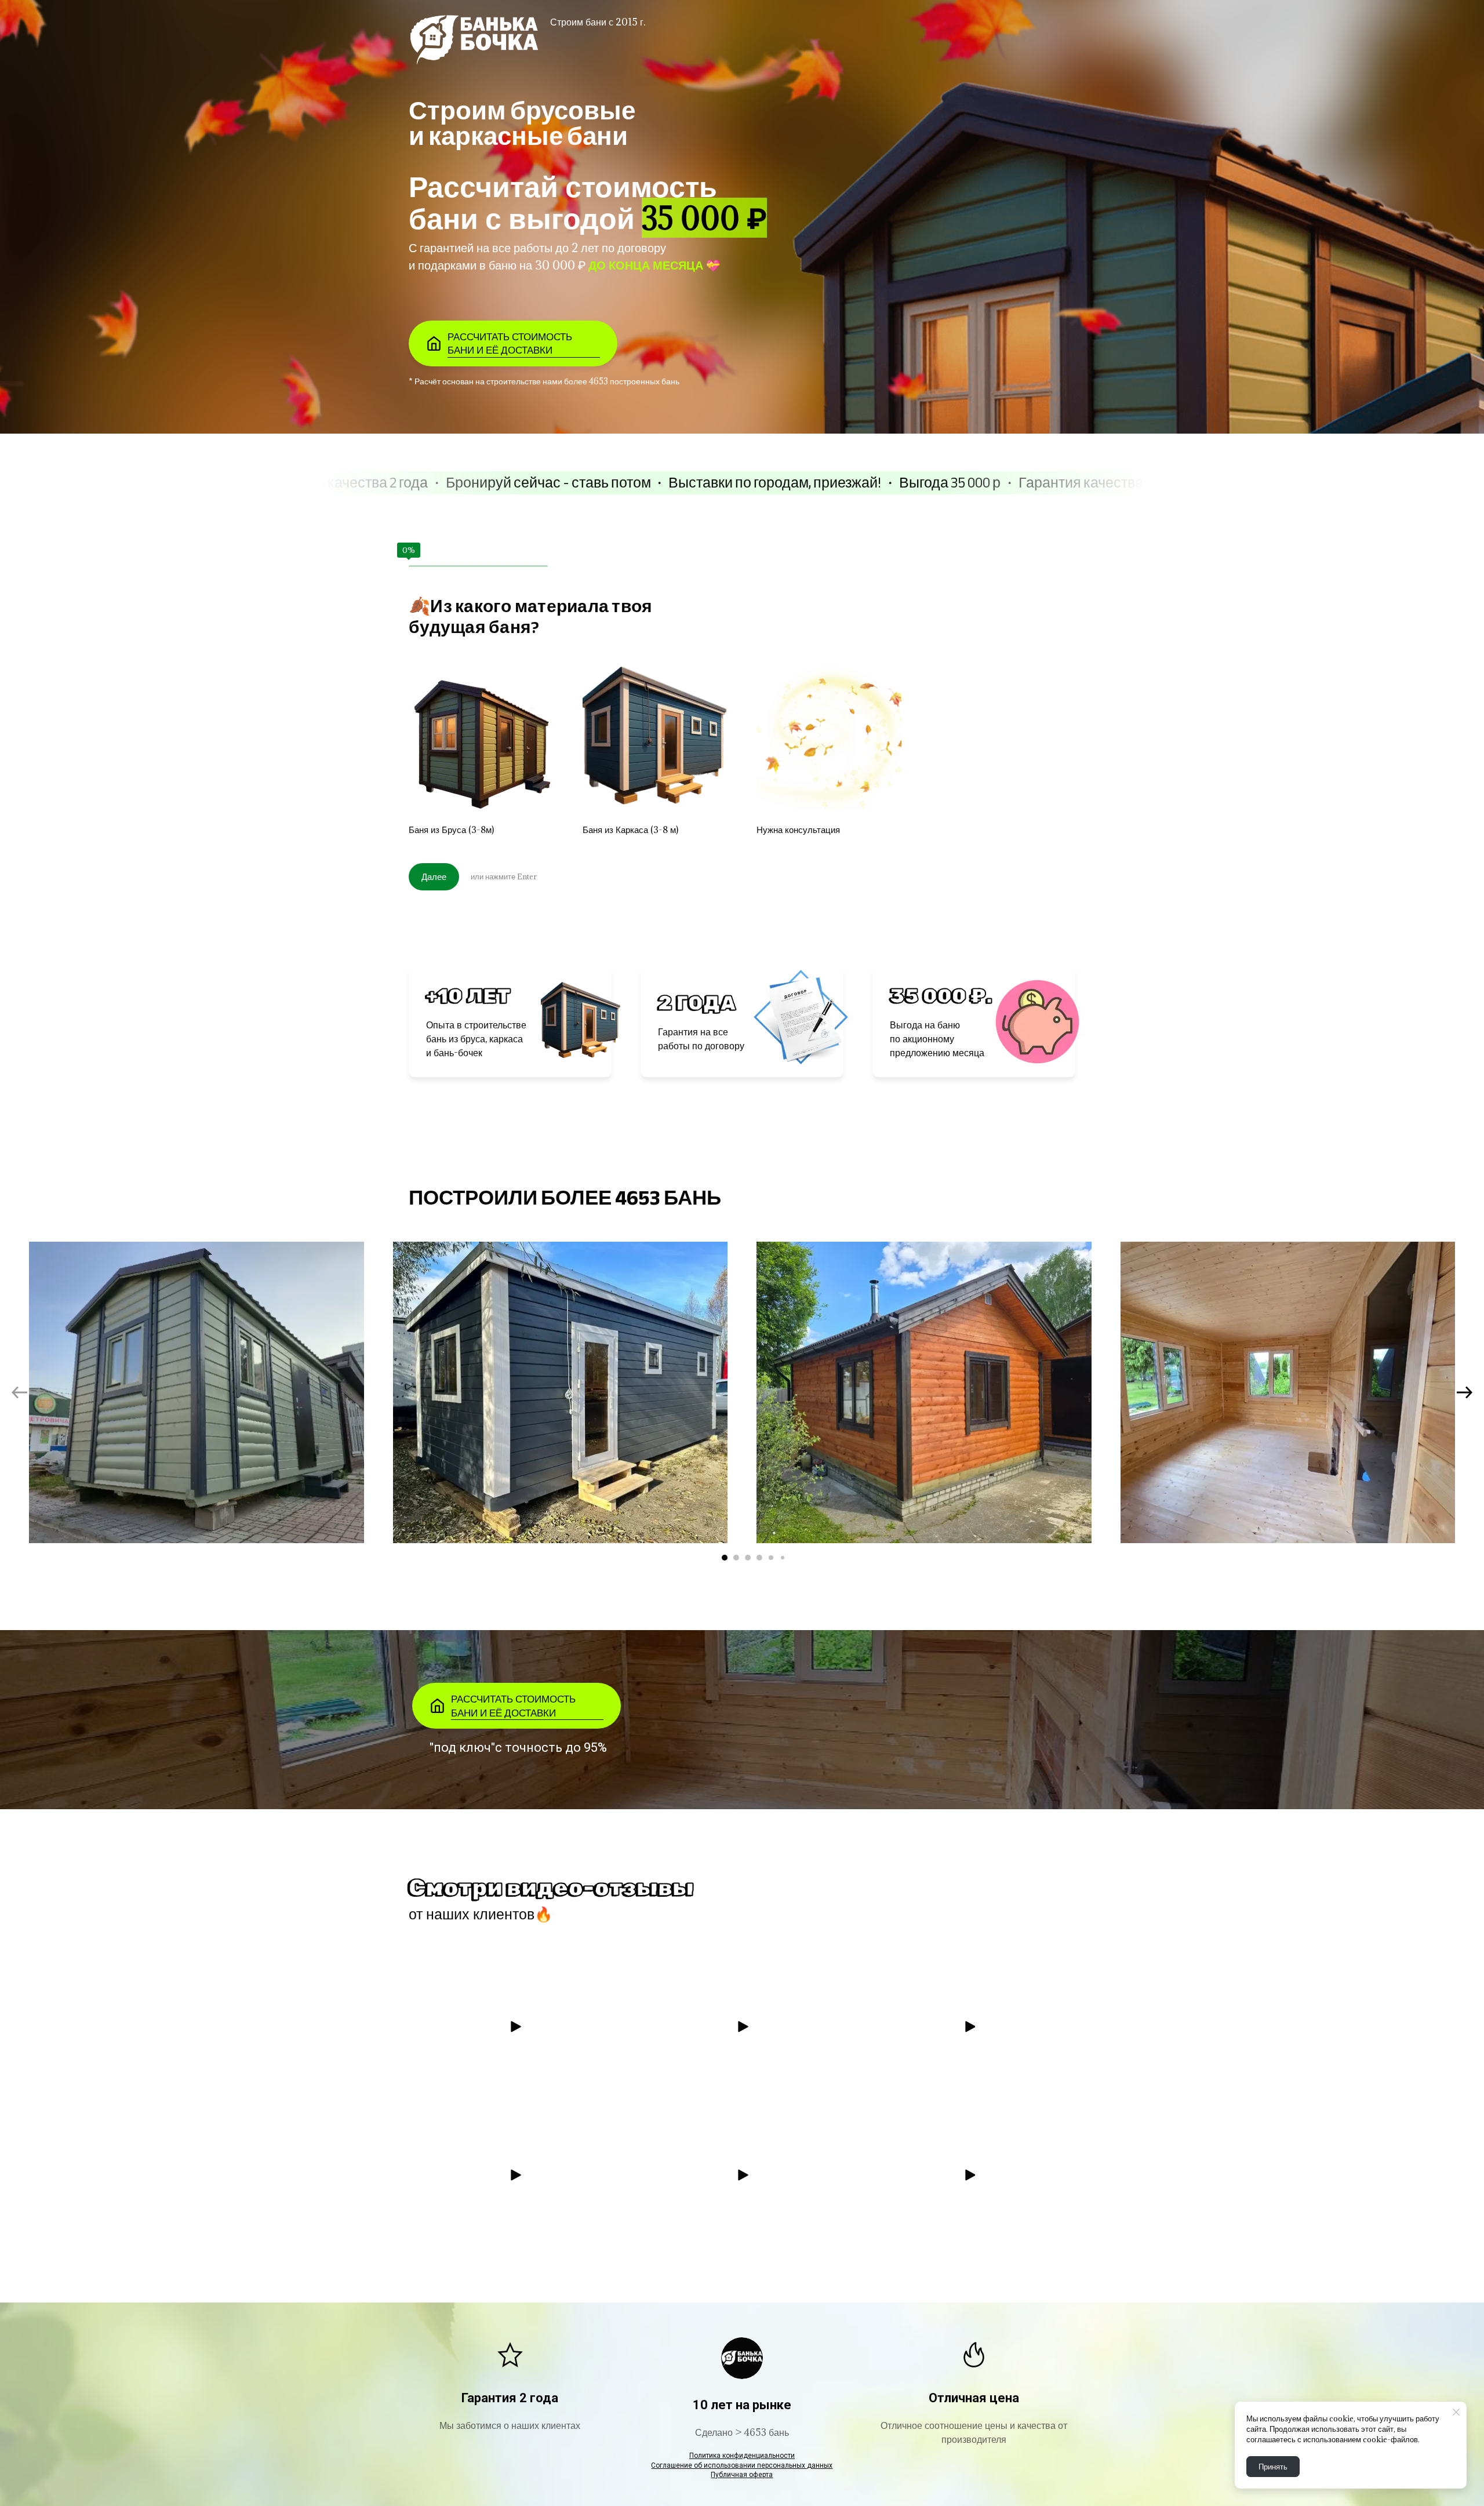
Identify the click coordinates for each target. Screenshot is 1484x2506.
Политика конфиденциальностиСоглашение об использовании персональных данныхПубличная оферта (742, 2465)
